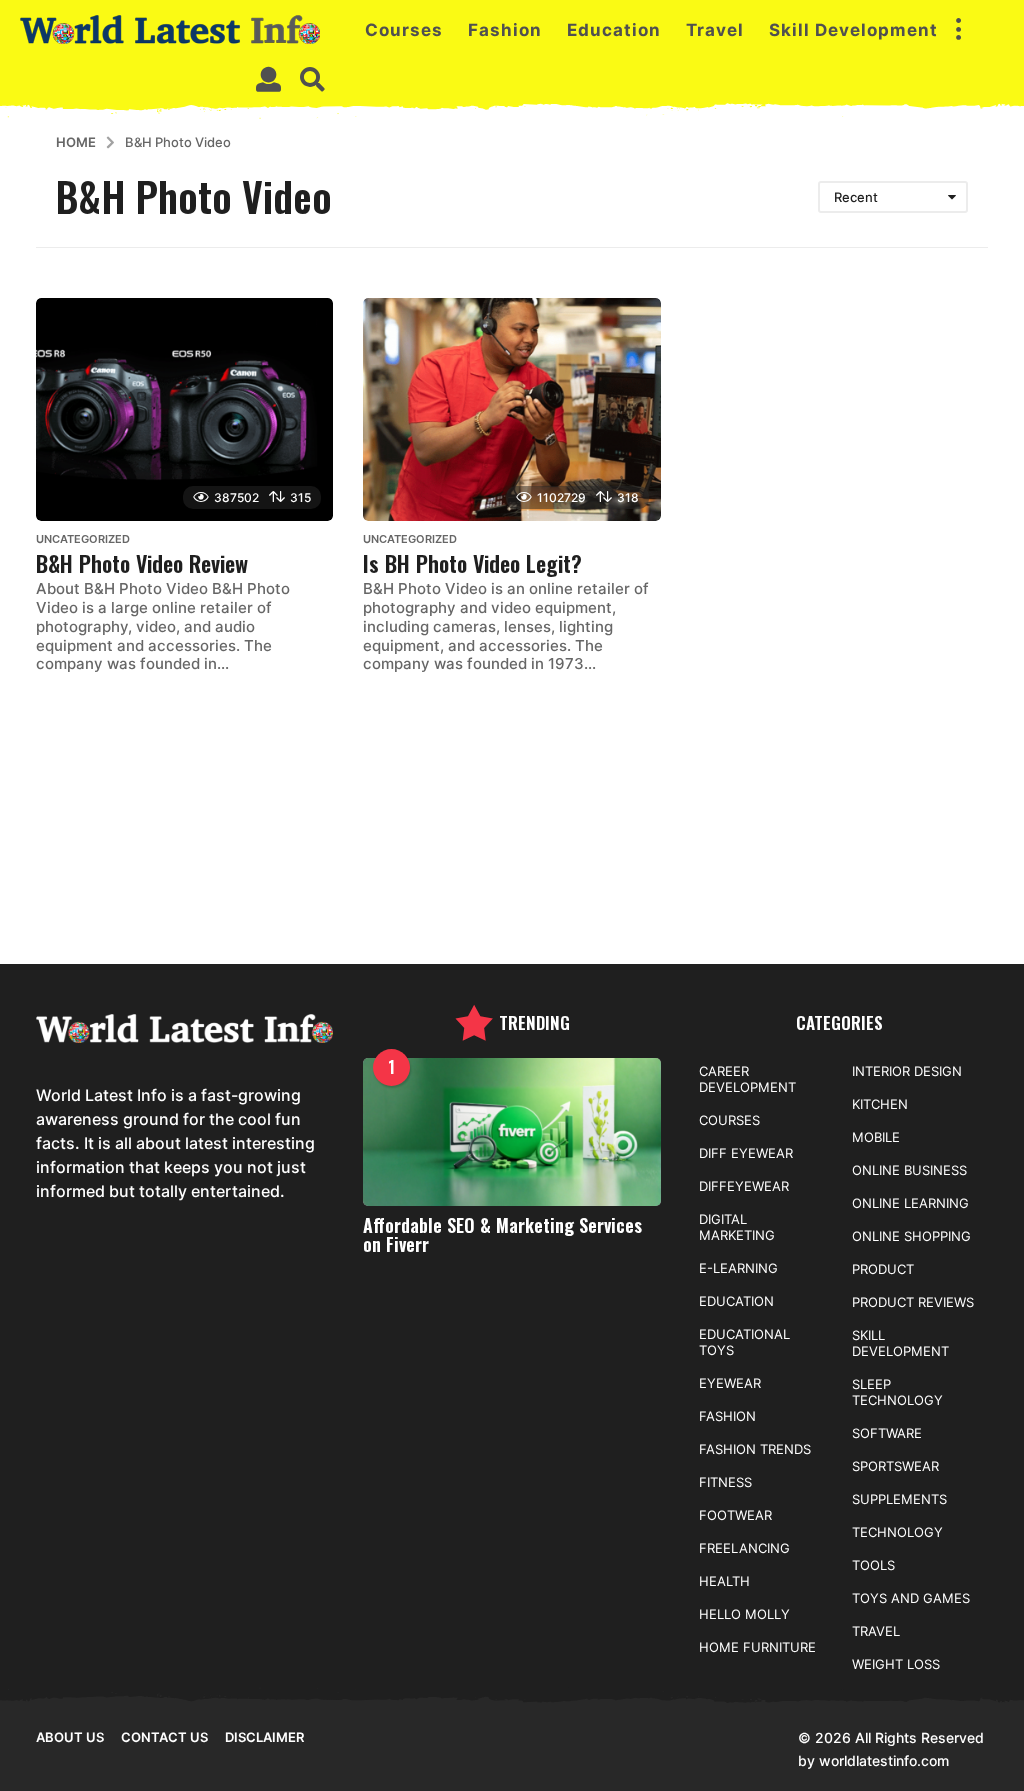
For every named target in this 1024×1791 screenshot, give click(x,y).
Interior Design (907, 1071)
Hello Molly (744, 1614)
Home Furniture (757, 1647)
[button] (958, 30)
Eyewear (730, 1383)
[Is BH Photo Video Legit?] (511, 409)
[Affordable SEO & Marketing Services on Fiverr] (511, 1132)
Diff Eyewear (746, 1153)
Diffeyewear (744, 1186)
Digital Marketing (737, 1227)
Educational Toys (744, 1342)
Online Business (909, 1170)
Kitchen (880, 1104)
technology (897, 1532)
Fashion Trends (755, 1449)
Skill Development (853, 30)
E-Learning (738, 1268)
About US (70, 1737)
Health (724, 1581)
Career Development (747, 1079)
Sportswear (895, 1466)
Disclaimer (264, 1737)
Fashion (505, 30)
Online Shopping (911, 1236)
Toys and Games (911, 1598)
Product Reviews (913, 1302)
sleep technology (897, 1392)
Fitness (725, 1482)
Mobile (876, 1137)
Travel (715, 30)
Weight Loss (896, 1664)
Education (614, 30)
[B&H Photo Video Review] (184, 409)
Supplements (899, 1499)
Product (883, 1269)
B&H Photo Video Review (142, 563)
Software (887, 1433)
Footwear (735, 1515)
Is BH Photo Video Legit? (472, 563)
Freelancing (744, 1548)
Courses (404, 30)
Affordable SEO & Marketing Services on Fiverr (502, 1234)
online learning (910, 1203)
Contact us (164, 1737)
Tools (873, 1565)
